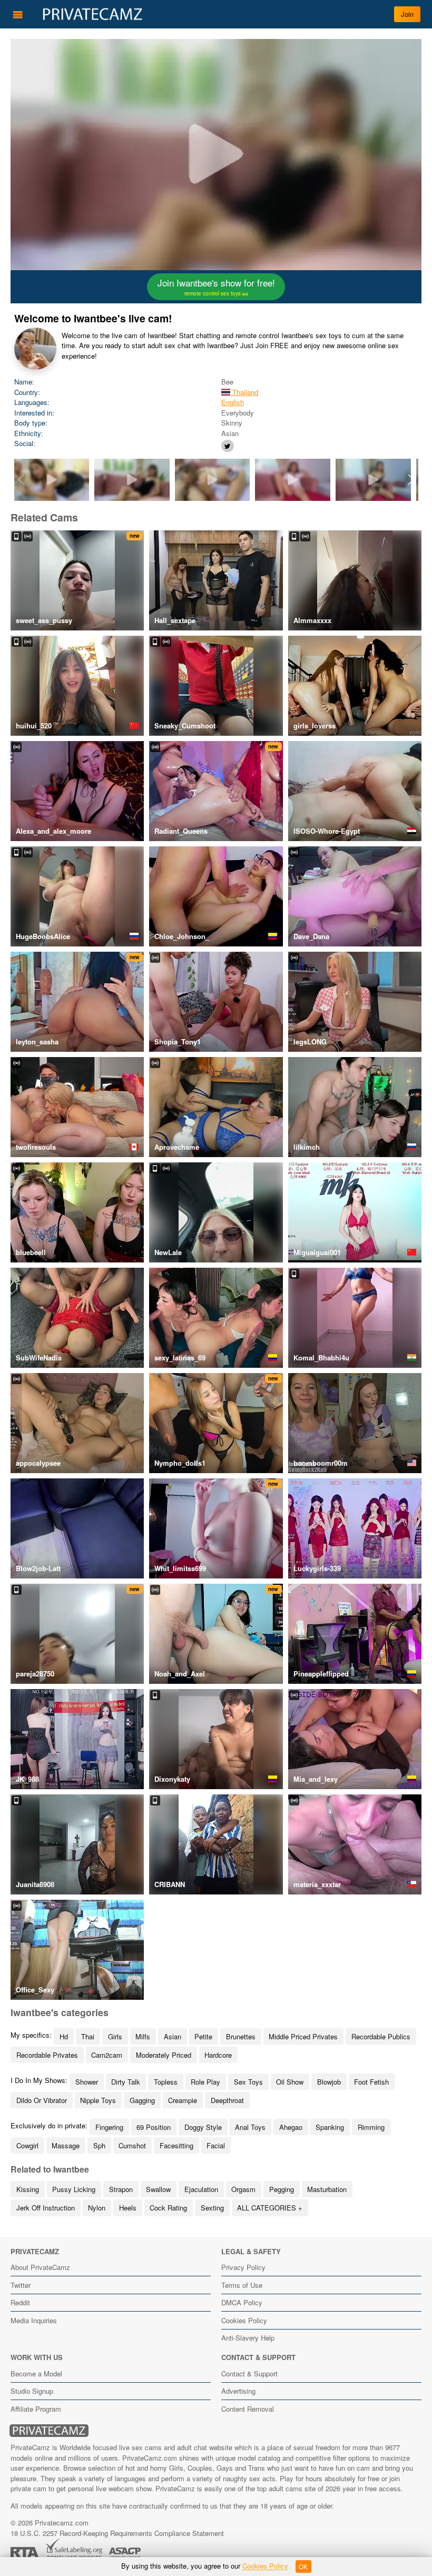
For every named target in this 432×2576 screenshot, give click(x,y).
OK (303, 2567)
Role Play (205, 2082)
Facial (216, 2145)
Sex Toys (248, 2082)
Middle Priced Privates (303, 2036)
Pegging (282, 2189)
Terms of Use (242, 2285)
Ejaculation (201, 2189)
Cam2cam (107, 2055)
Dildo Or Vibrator (42, 2100)
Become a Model (36, 2373)
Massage (66, 2145)
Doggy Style (203, 2127)
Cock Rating (168, 2208)
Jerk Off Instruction (46, 2208)
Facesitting (176, 2145)
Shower (87, 2082)
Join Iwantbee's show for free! (216, 287)
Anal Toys (250, 2127)
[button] (411, 480)
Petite (203, 2036)
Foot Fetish (371, 2082)
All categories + (270, 2208)
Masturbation (327, 2189)
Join (407, 14)
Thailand (244, 392)
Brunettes (241, 2036)
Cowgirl (27, 2145)
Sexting (212, 2208)
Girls (115, 2036)
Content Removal (248, 2409)
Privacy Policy (243, 2267)
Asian (173, 2036)
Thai (88, 2036)
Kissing (28, 2189)
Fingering (109, 2127)
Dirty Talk (126, 2082)
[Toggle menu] (18, 14)
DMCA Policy (242, 2302)
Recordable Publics (381, 2036)
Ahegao (291, 2127)
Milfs (143, 2036)
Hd (64, 2036)
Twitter (21, 2285)
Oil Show (290, 2082)
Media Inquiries (34, 2320)
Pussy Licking (74, 2189)
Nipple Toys (98, 2100)
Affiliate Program (36, 2409)
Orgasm (243, 2189)
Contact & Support (249, 2373)
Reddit (20, 2302)
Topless (166, 2082)
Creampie (183, 2100)
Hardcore (218, 2055)
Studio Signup (32, 2391)
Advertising (238, 2391)
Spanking (330, 2127)
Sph (99, 2145)
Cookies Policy (244, 2320)
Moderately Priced (164, 2055)
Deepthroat (227, 2100)
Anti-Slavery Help (248, 2338)
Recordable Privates (47, 2055)
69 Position (154, 2127)
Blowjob (329, 2082)
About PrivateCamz (40, 2267)
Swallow (158, 2189)
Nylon (97, 2208)
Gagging (142, 2100)
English (233, 402)
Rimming (371, 2127)
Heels (128, 2208)
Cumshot (132, 2145)
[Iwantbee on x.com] (228, 446)
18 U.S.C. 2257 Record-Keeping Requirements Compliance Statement (117, 2533)
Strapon (121, 2189)
